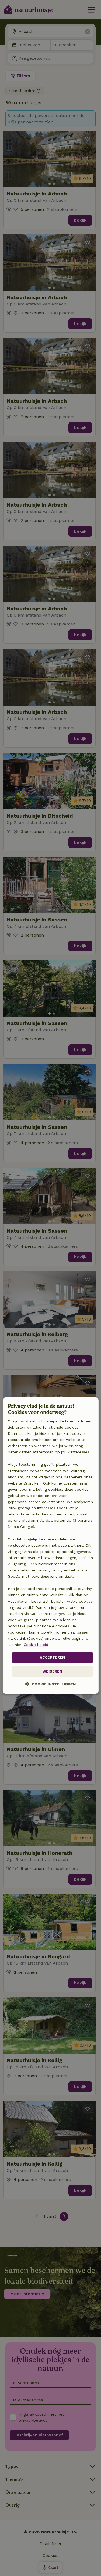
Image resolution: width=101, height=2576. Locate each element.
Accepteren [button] (52, 1657)
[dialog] (50, 1546)
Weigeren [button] (52, 1671)
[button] (50, 1684)
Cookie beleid (36, 1645)
